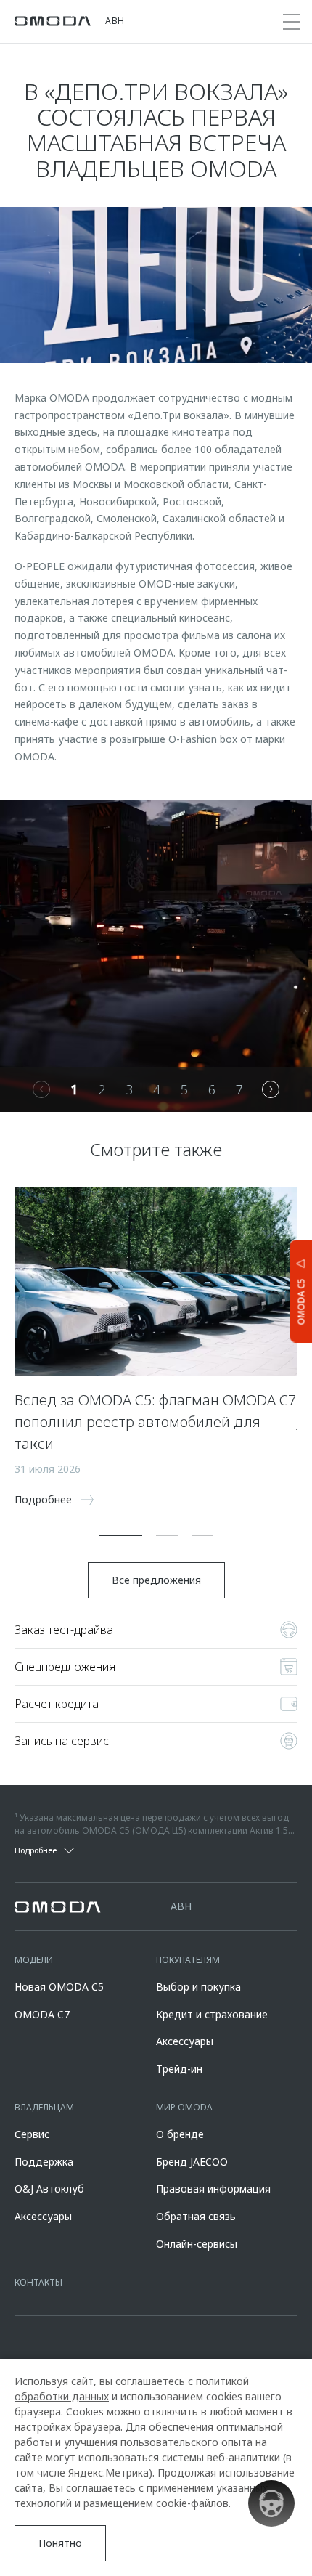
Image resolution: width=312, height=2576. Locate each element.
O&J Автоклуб (49, 2189)
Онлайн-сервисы (197, 2244)
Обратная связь (196, 2216)
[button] (120, 1535)
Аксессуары (185, 2041)
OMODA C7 (42, 2014)
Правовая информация (213, 2189)
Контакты (38, 2282)
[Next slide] (271, 1089)
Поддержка (44, 2162)
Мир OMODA (184, 2107)
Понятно (60, 2543)
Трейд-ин (179, 2069)
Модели (34, 1960)
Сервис (32, 2134)
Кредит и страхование (212, 2014)
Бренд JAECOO (192, 2162)
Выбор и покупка (198, 1987)
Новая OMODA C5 (59, 1987)
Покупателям (188, 1960)
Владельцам (44, 2107)
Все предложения (156, 1580)
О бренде (180, 2134)
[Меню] (292, 22)
